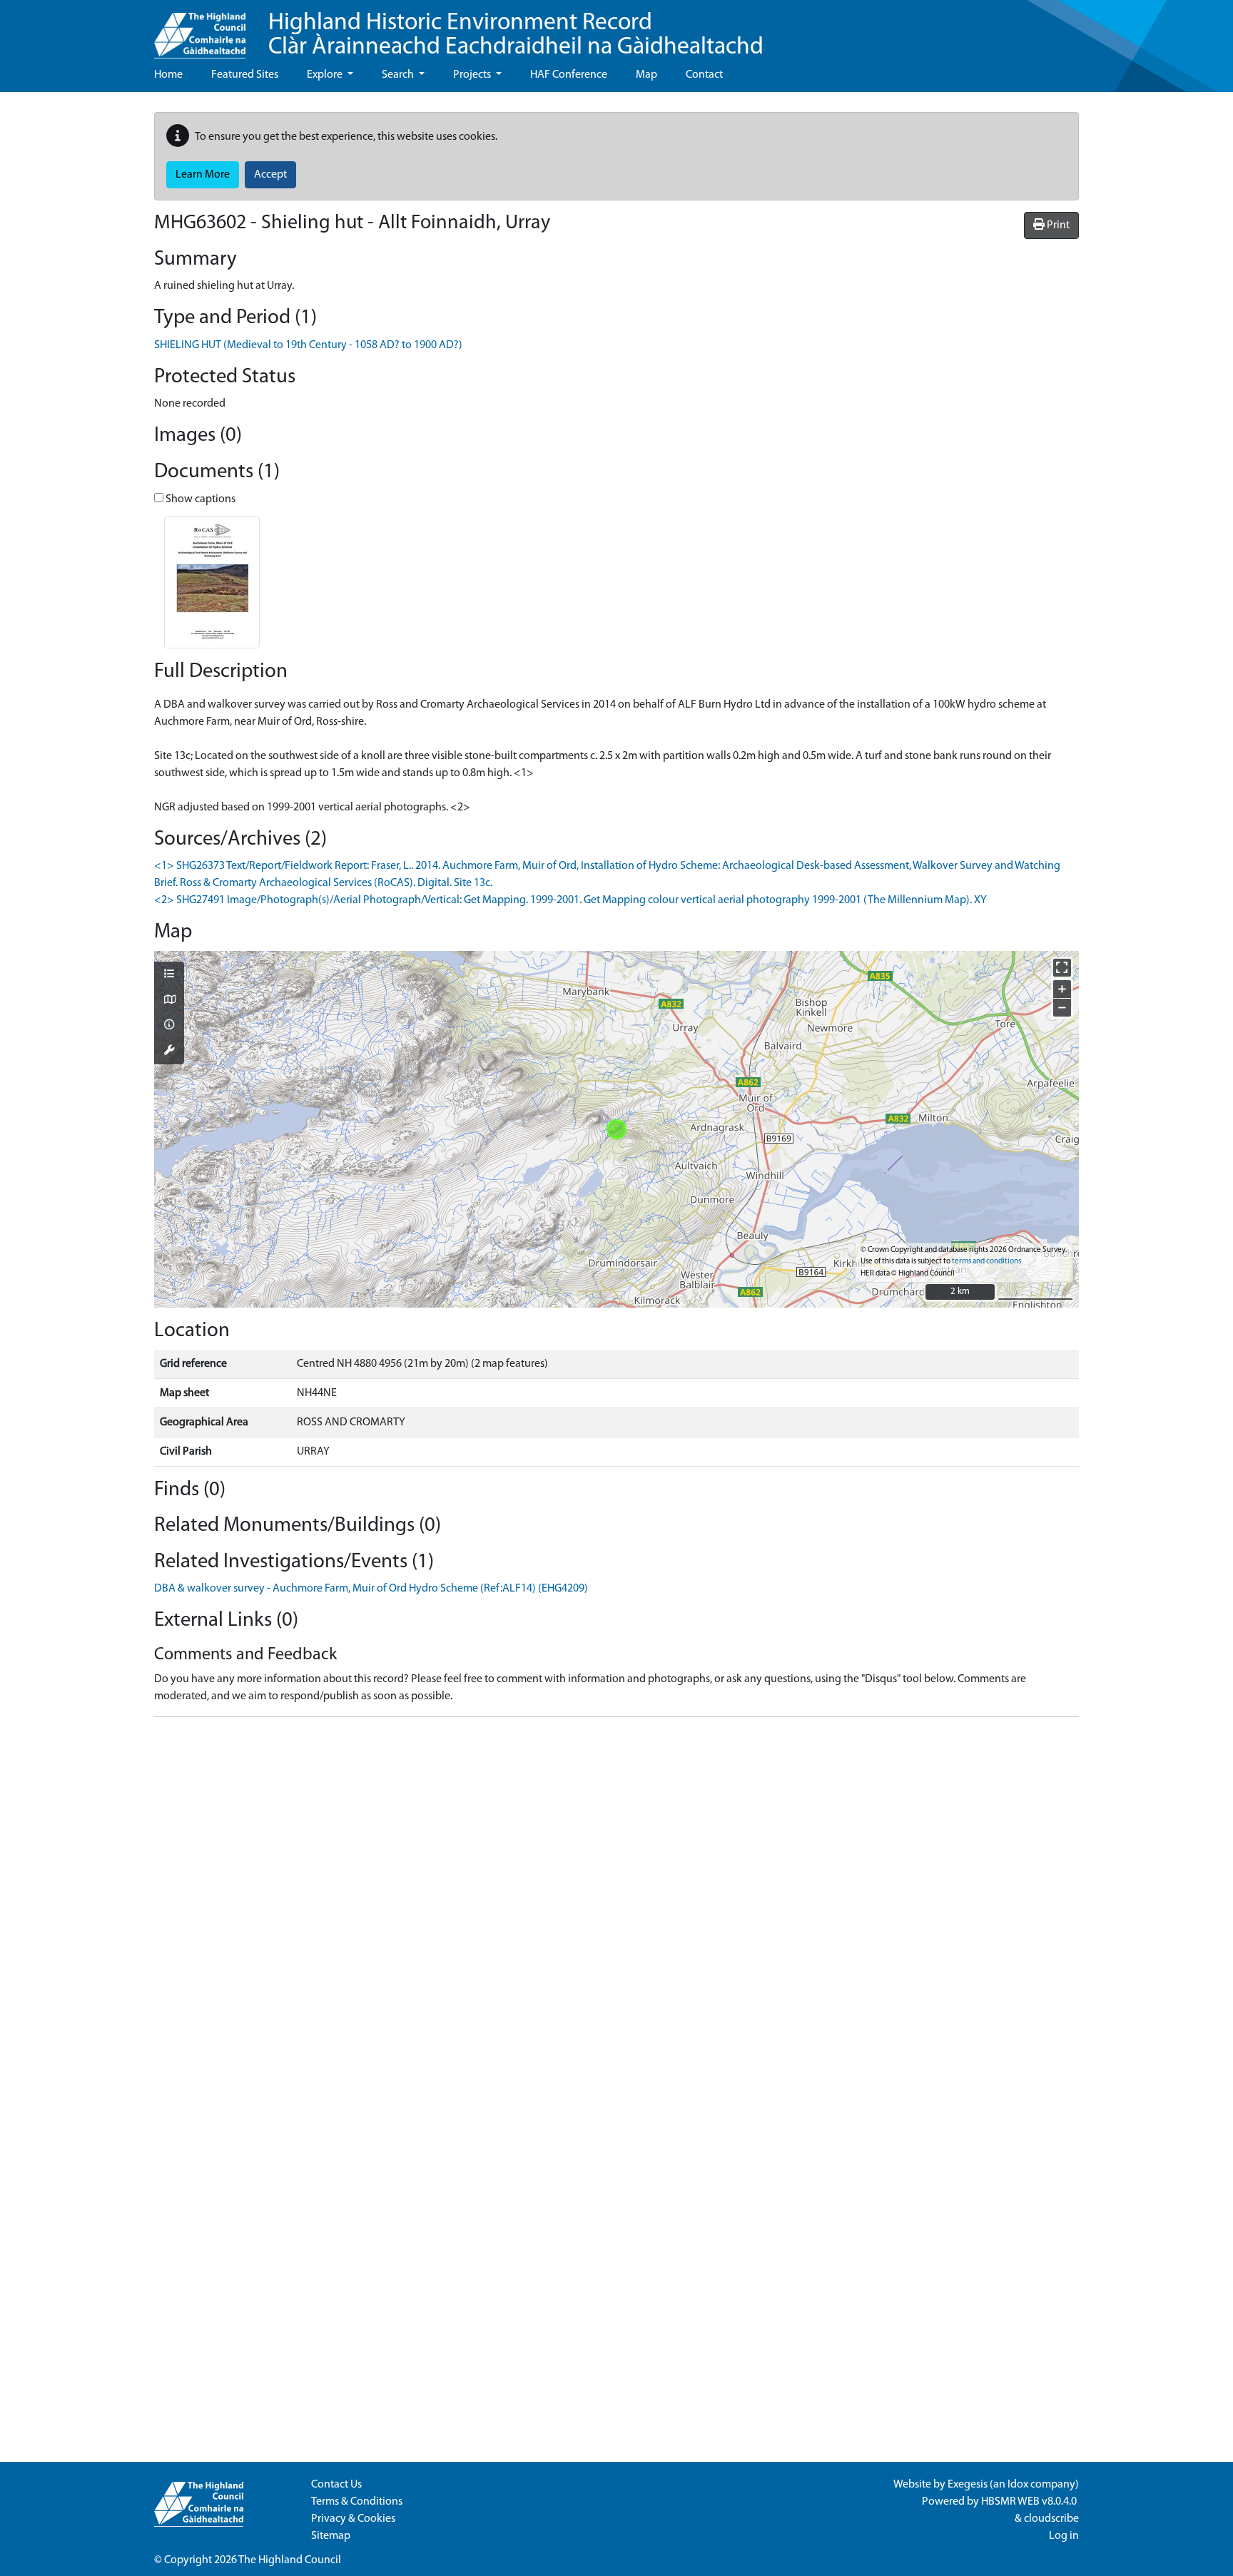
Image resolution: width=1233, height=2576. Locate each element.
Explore (326, 75)
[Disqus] (616, 1907)
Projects (473, 75)
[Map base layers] (169, 1001)
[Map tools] (169, 1052)
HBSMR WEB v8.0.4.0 (1030, 2502)
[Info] (169, 1026)
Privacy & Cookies (353, 2519)
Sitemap (331, 2536)
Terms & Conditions (357, 2502)
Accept (270, 175)
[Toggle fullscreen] (1062, 968)
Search (399, 75)
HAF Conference (569, 75)
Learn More (203, 175)
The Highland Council (290, 2560)
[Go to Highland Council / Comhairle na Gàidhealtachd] (200, 29)
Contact (704, 75)
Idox (1018, 2485)
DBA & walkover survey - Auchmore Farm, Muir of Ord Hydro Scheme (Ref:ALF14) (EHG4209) (371, 1589)
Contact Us (336, 2485)
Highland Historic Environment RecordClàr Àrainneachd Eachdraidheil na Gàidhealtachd (516, 35)
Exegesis (968, 2485)
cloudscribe (1051, 2519)
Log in (1064, 2536)
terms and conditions (986, 1262)
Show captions (199, 499)
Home (168, 75)
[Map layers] (169, 975)
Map (646, 75)
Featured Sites (245, 75)
